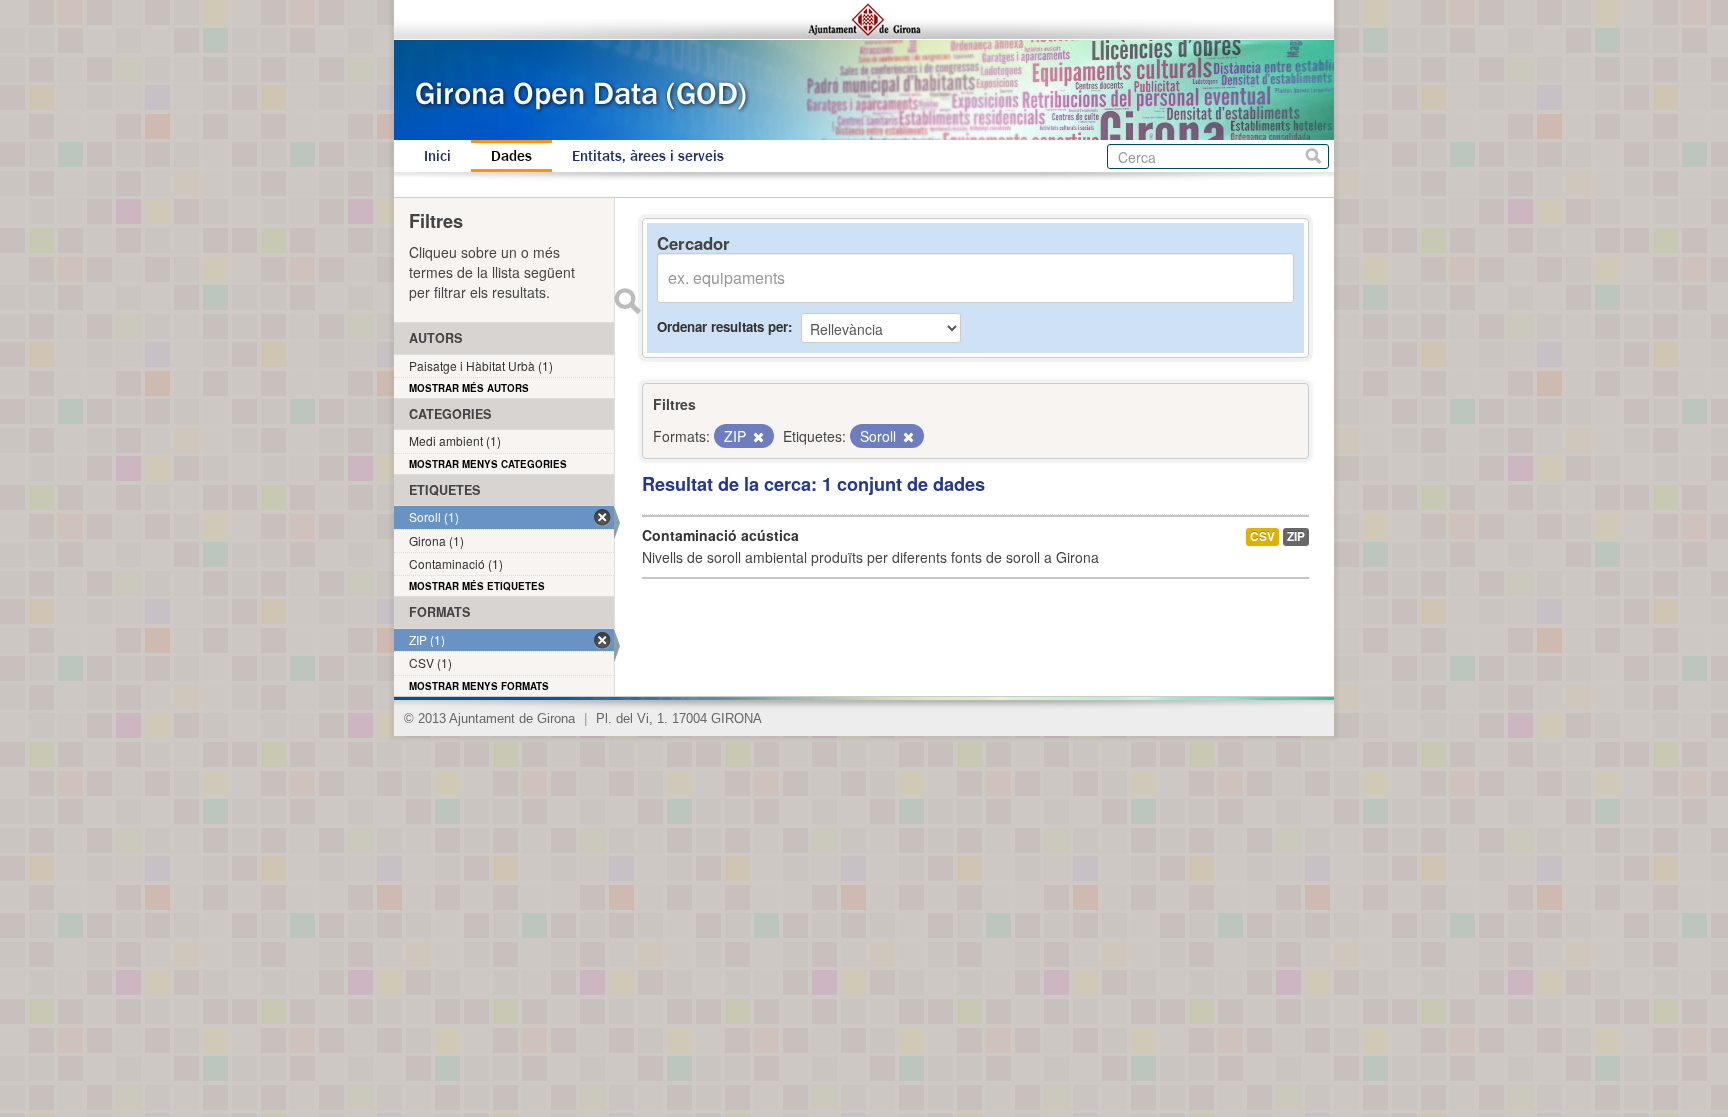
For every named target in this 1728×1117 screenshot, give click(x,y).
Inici (437, 156)
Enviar (627, 301)
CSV (1262, 536)
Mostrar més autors (469, 388)
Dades (511, 156)
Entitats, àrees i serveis (648, 156)
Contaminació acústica (720, 535)
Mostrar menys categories (488, 464)
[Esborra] (757, 437)
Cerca (1313, 156)
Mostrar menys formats (479, 686)
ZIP (1296, 536)
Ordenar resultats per (722, 326)
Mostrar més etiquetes (477, 586)
